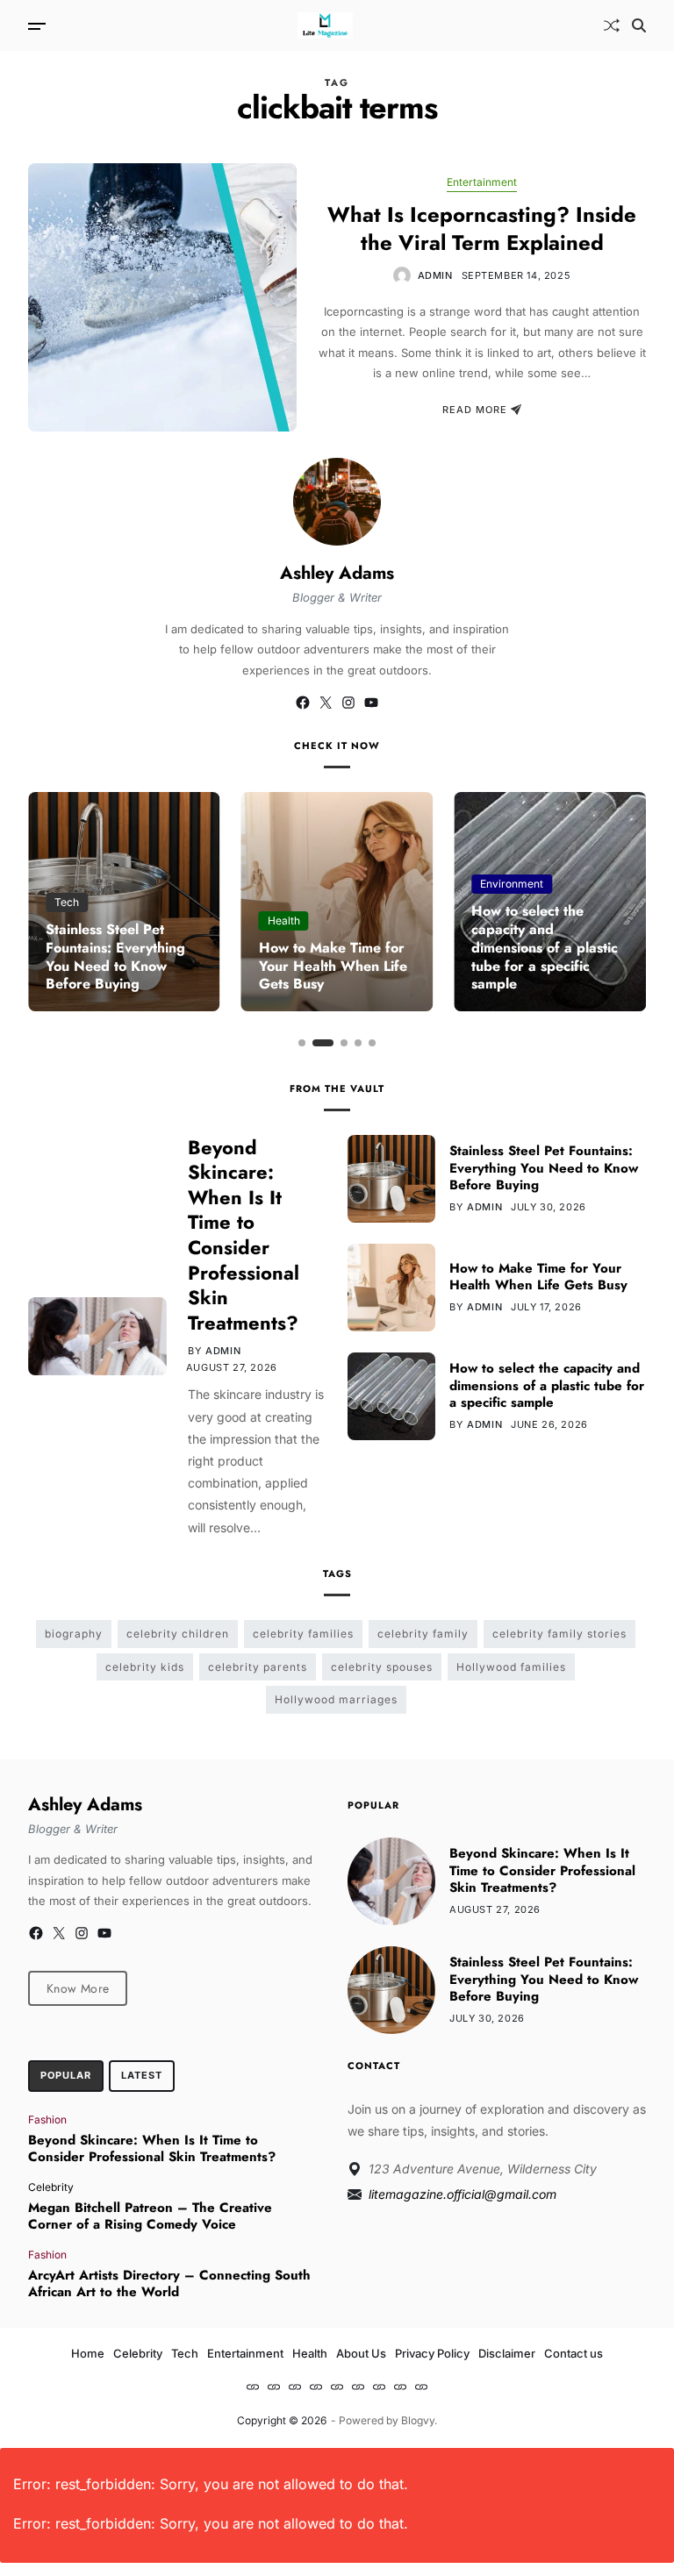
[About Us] (358, 2387)
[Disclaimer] (400, 2387)
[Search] (639, 25)
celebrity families (303, 1634)
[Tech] (295, 2387)
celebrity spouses (382, 1667)
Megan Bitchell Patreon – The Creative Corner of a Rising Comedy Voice (150, 2216)
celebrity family (423, 1634)
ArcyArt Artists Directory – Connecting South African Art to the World (169, 2284)
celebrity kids (145, 1667)
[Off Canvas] (37, 26)
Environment (512, 884)
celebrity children (178, 1634)
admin (435, 275)
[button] (302, 1043)
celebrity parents (258, 1667)
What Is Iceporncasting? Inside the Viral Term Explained (482, 228)
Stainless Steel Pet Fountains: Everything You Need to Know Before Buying (115, 956)
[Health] (337, 2387)
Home (88, 2353)
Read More (475, 410)
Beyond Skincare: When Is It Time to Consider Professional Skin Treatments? (244, 1235)
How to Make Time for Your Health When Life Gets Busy (333, 966)
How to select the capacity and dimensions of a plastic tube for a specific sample (545, 947)
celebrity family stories (559, 1634)
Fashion (47, 2119)
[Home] (253, 2387)
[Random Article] (612, 25)
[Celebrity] (274, 2387)
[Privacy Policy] (379, 2387)
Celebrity (51, 2187)
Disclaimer (507, 2353)
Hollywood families (511, 1667)
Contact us (574, 2353)
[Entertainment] (316, 2387)
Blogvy (418, 2420)
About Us (361, 2353)
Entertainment (482, 182)
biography (74, 1634)
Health (284, 921)
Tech (67, 902)
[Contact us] (421, 2387)
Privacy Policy (432, 2353)
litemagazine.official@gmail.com (462, 2194)
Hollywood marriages (336, 1699)
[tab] (66, 2076)
